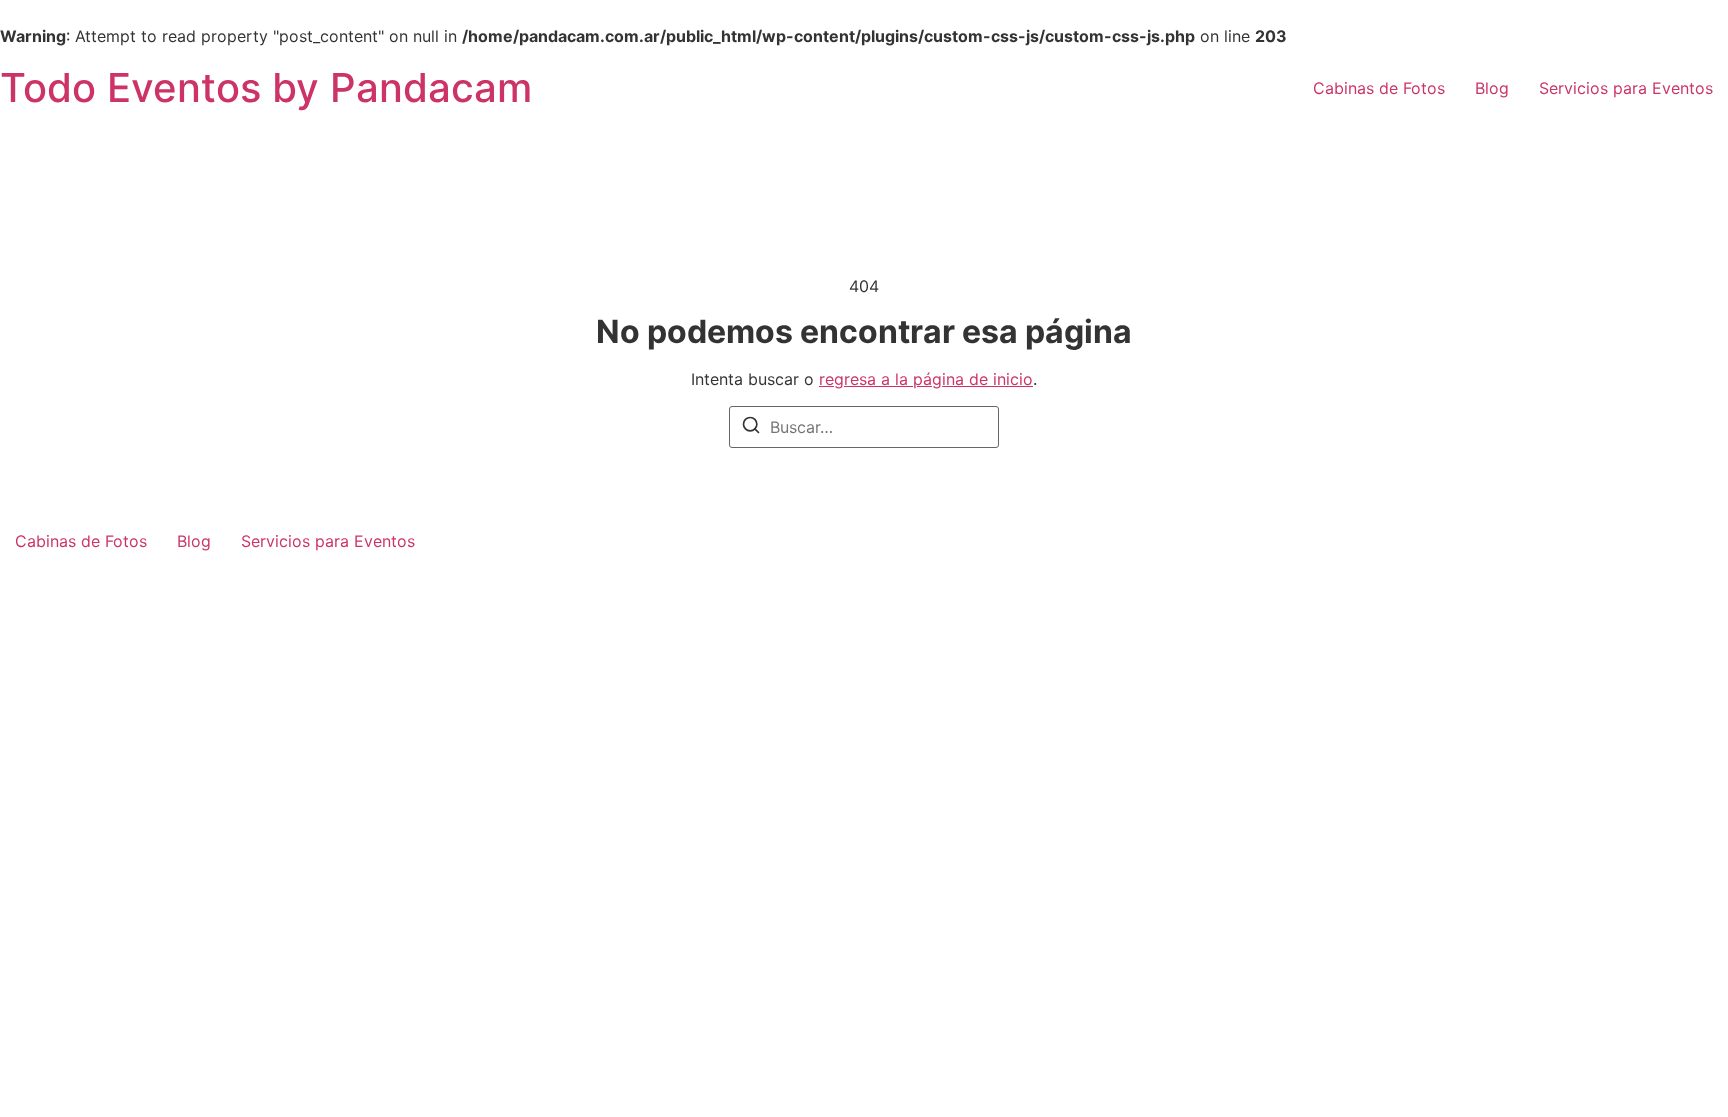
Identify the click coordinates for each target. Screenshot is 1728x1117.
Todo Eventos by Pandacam (266, 87)
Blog (1492, 88)
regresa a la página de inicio (926, 379)
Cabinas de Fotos (1379, 88)
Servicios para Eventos (1626, 88)
